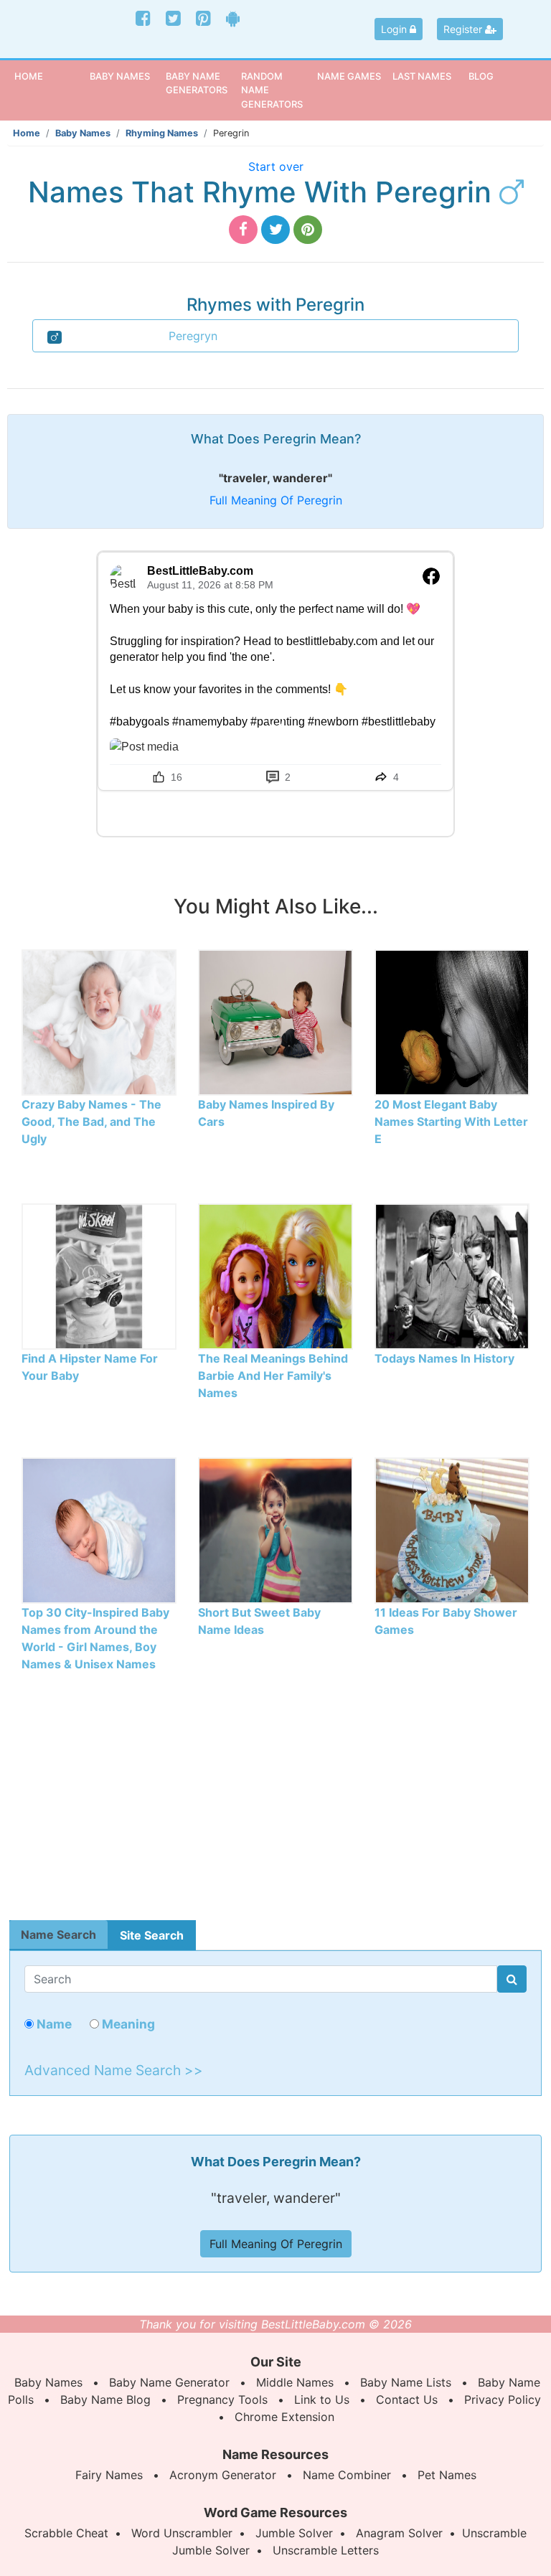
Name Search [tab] (58, 1935)
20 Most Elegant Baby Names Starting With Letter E (451, 1122)
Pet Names (447, 2475)
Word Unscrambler (182, 2533)
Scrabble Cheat (66, 2533)
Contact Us (407, 2399)
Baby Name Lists (406, 2382)
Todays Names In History (444, 1358)
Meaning (127, 2024)
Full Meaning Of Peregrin (276, 500)
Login (395, 29)
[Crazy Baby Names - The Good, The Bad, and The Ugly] (99, 1022)
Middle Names (295, 2382)
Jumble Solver (294, 2533)
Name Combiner (347, 2475)
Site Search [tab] (152, 1935)
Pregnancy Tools (222, 2399)
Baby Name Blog (105, 2399)
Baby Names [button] (120, 76)
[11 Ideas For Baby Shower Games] (452, 1530)
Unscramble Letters (326, 2550)
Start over (276, 166)
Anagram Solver (399, 2533)
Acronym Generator (223, 2475)
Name (53, 2024)
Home (50, 76)
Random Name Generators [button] (272, 90)
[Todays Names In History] (452, 1276)
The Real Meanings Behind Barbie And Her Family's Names (273, 1376)
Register (464, 29)
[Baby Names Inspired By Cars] (275, 1022)
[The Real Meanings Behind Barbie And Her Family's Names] (275, 1276)
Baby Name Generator (169, 2382)
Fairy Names (109, 2475)
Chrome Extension (284, 2417)
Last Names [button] (422, 76)
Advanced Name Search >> (114, 2070)
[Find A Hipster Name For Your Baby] (99, 1276)
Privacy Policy (503, 2399)
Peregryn (193, 336)
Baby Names (83, 133)
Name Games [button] (349, 76)
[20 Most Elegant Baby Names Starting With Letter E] (452, 1022)
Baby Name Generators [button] (197, 83)
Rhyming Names (162, 133)
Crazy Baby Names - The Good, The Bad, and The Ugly (91, 1122)
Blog (481, 76)
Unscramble (494, 2533)
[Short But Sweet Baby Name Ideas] (275, 1530)
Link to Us (322, 2399)
